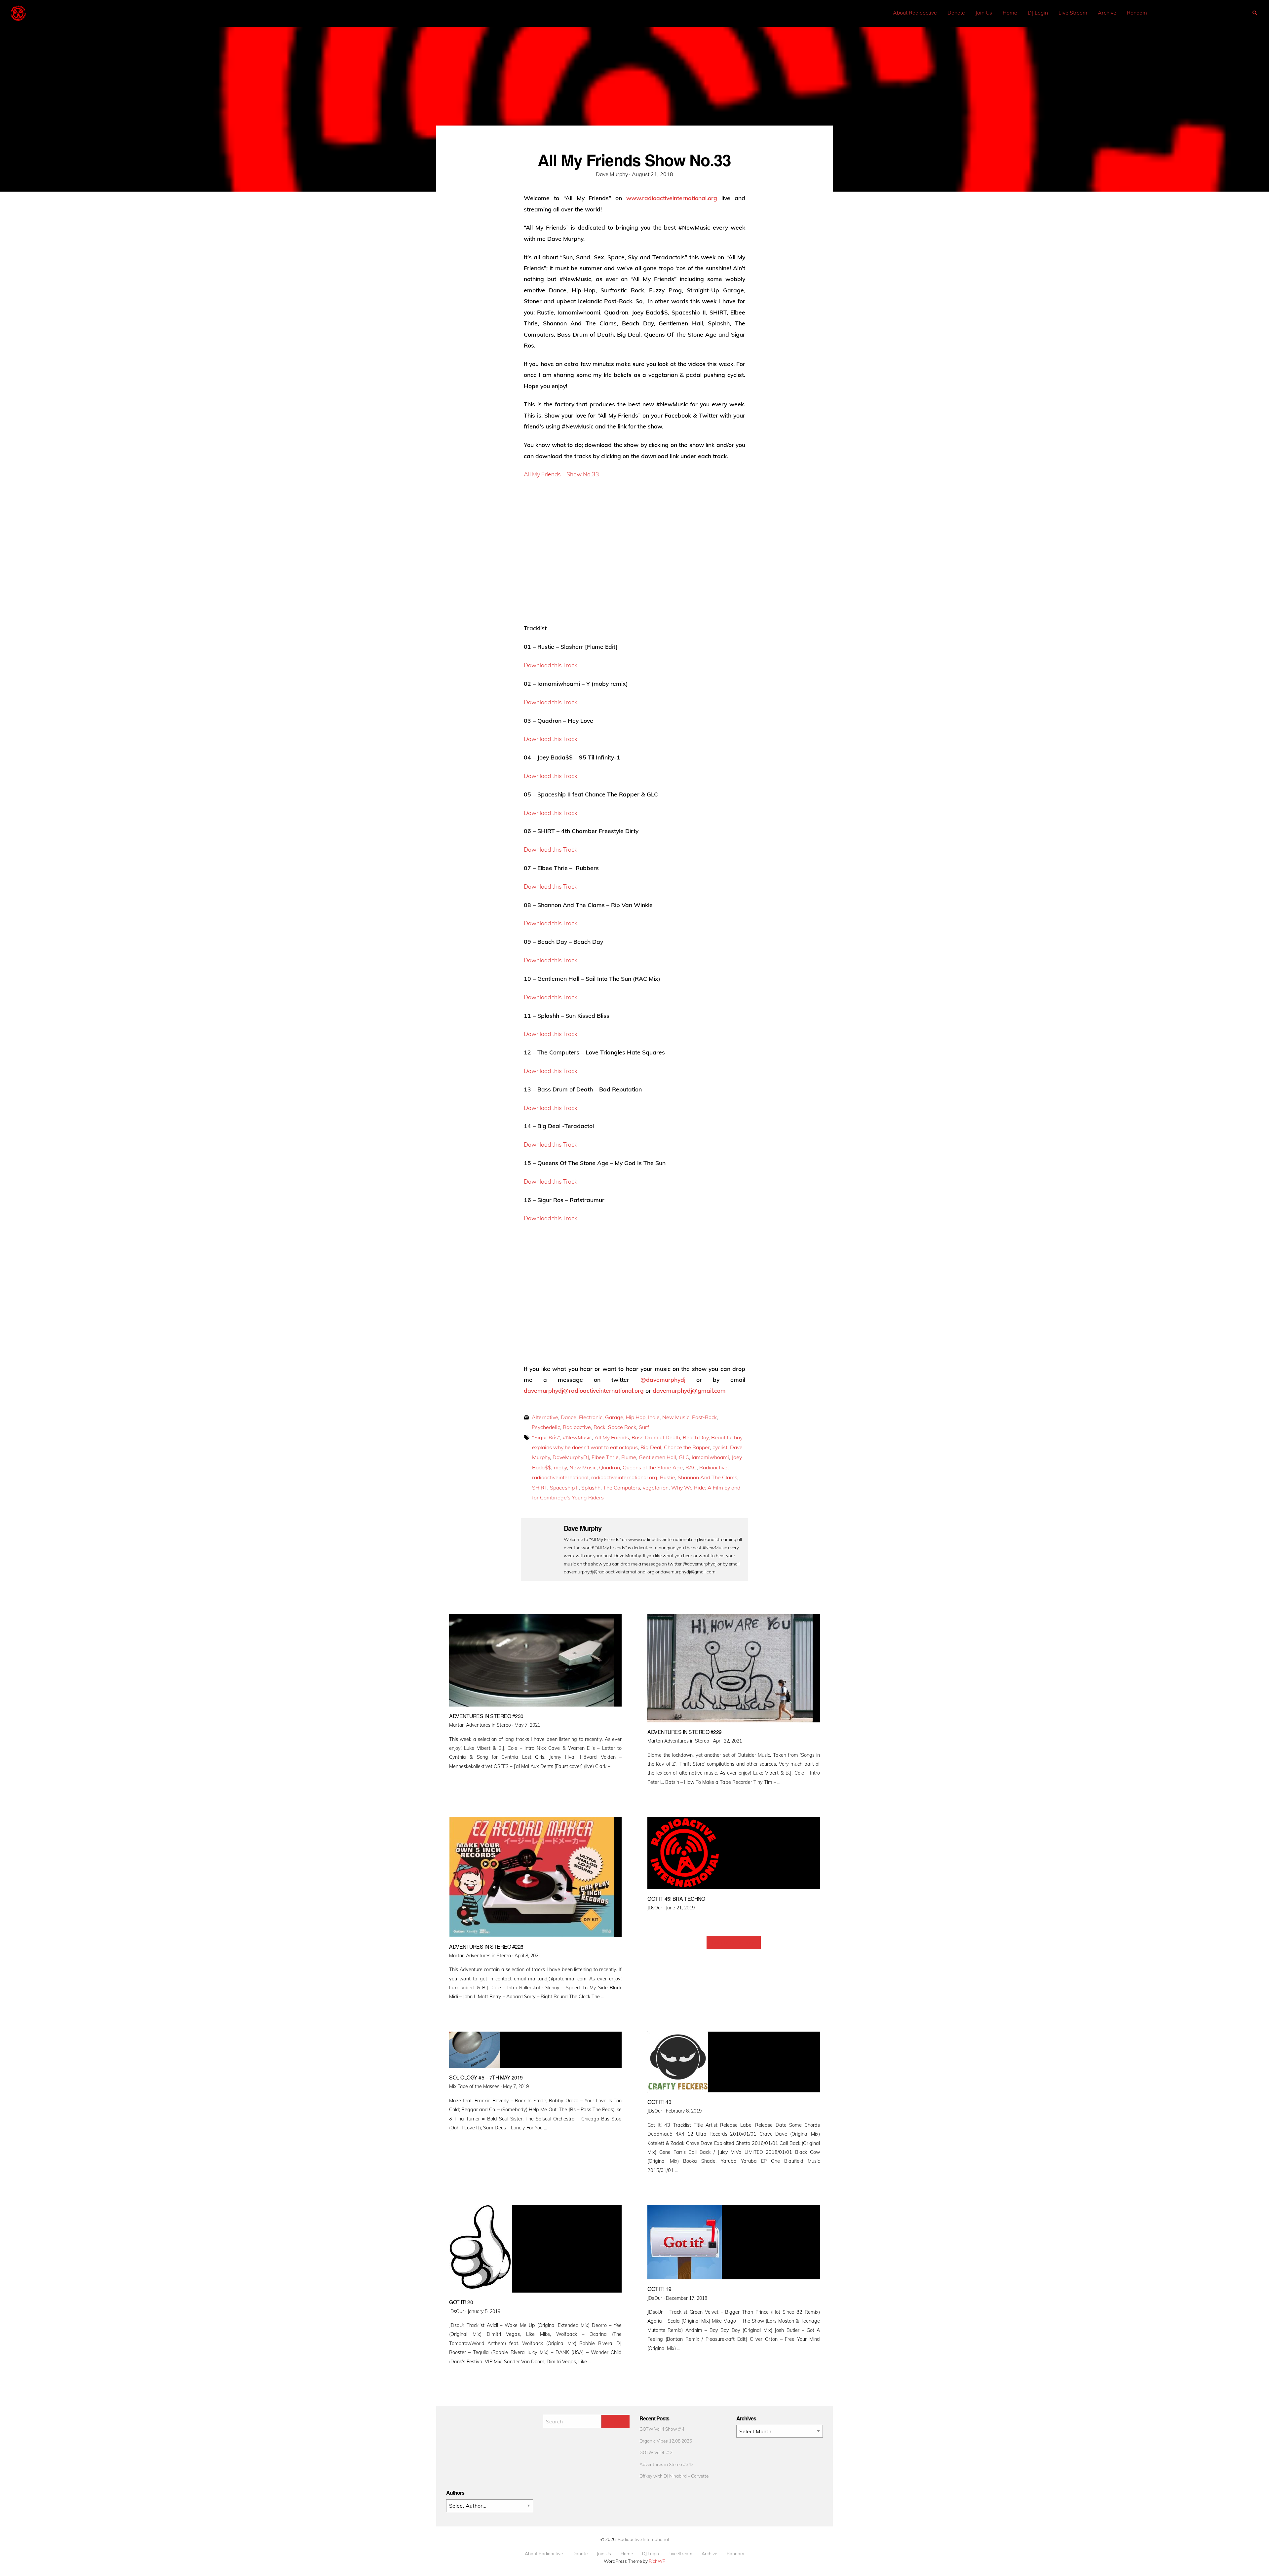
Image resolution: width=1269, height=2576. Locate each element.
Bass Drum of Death (656, 1437)
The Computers (622, 1488)
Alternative (545, 1417)
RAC (691, 1467)
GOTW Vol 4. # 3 (656, 2452)
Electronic (591, 1417)
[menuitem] (915, 13)
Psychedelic (546, 1427)
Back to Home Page (734, 1943)
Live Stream (1073, 13)
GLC (684, 1457)
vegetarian (656, 1488)
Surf (644, 1427)
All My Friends (612, 1437)
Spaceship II (564, 1488)
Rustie (668, 1477)
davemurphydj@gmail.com (689, 1390)
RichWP (657, 2561)
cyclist (720, 1447)
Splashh (591, 1488)
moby (560, 1467)
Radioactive (577, 1427)
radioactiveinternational (560, 1477)
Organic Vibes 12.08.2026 (666, 2441)
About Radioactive (915, 13)
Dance (569, 1417)
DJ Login (1038, 13)
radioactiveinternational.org (624, 1477)
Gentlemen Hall (657, 1457)
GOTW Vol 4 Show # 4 (662, 2429)
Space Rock (622, 1427)
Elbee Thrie (605, 1457)
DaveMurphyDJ (571, 1457)
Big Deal (651, 1447)
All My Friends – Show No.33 (561, 474)
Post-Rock (704, 1417)
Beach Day (696, 1437)
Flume (629, 1457)
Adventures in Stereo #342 (667, 2464)
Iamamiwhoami (710, 1457)
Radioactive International (643, 2539)
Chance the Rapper (687, 1447)
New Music (676, 1417)
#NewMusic (577, 1437)
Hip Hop (636, 1417)
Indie (654, 1417)
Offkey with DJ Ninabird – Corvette (674, 2476)
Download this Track (551, 665)
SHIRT (540, 1488)
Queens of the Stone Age (653, 1467)
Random (1137, 13)
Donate (956, 13)
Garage (614, 1417)
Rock (599, 1427)
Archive (1107, 13)
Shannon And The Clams (708, 1477)
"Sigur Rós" (546, 1437)
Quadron (610, 1467)
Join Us (984, 13)
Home (1010, 13)
